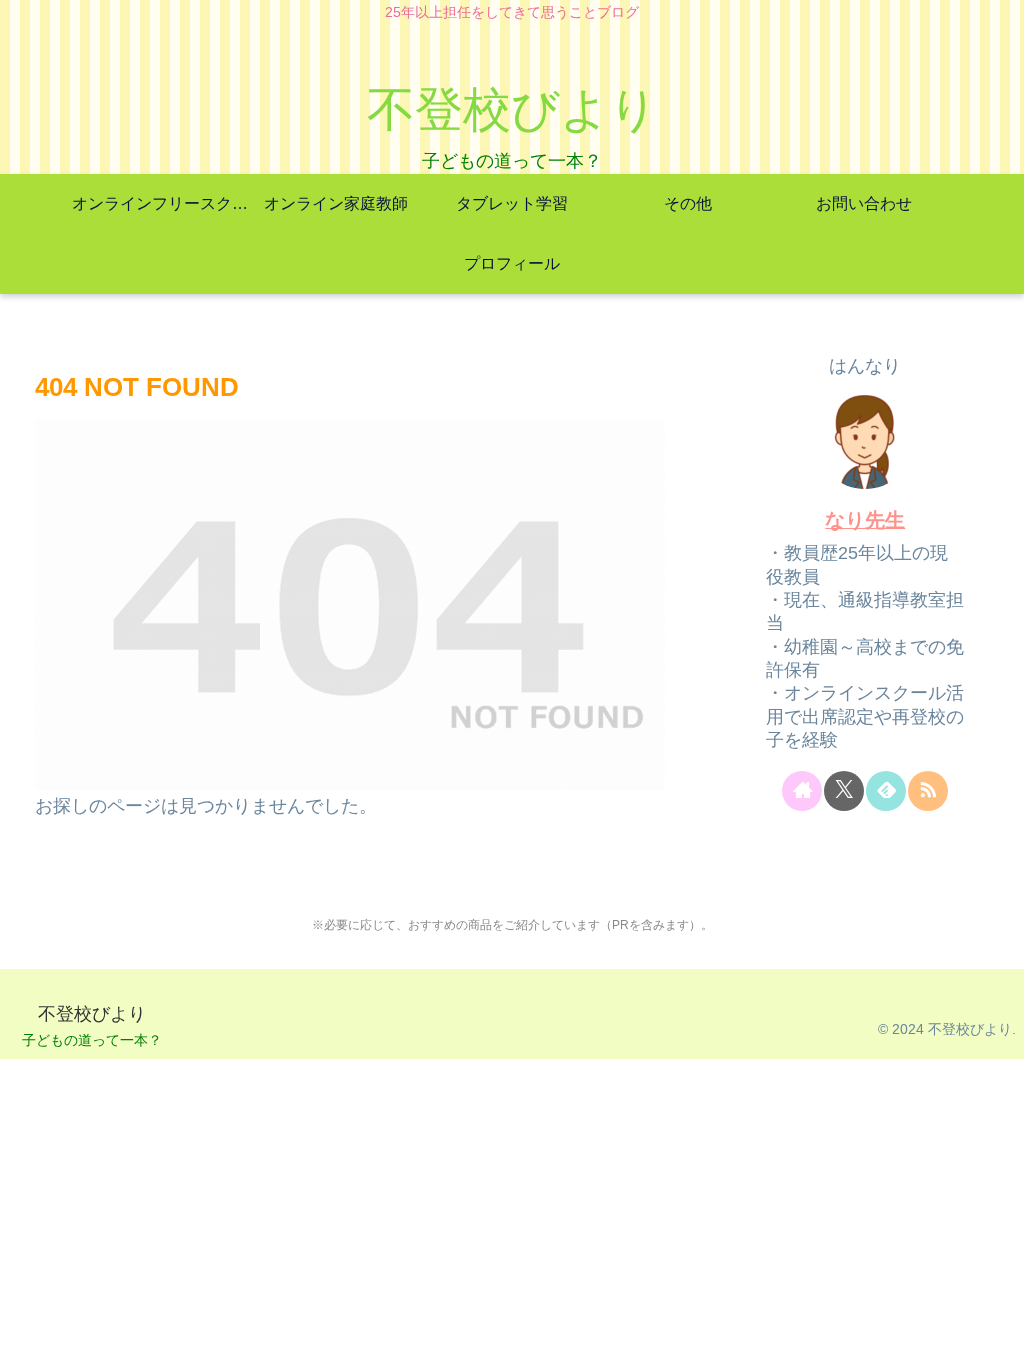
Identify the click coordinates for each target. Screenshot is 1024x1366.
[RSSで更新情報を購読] (928, 791)
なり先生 (865, 520)
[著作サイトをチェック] (802, 791)
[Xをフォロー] (844, 791)
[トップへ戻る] (994, 1336)
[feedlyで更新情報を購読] (886, 791)
